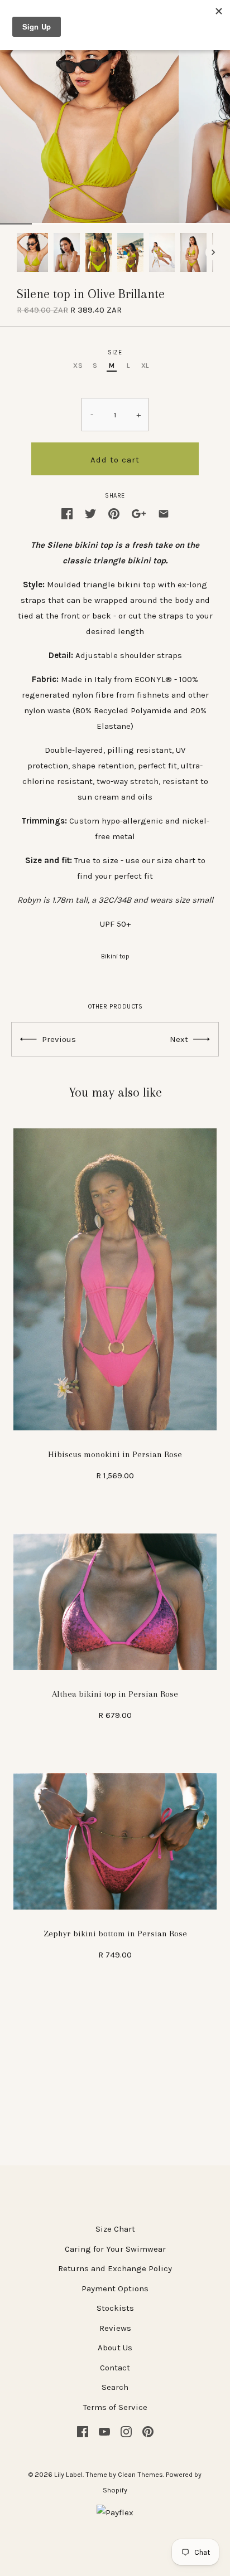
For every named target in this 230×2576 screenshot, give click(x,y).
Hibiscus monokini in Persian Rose (115, 1454)
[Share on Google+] (139, 513)
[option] (32, 252)
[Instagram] (126, 2431)
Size (115, 352)
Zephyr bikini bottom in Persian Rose (115, 1934)
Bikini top (115, 956)
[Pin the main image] (114, 513)
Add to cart (115, 460)
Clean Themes (140, 2475)
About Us (115, 2348)
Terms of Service (115, 2407)
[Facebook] (83, 2431)
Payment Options (115, 2288)
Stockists (115, 2308)
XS (78, 366)
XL (145, 366)
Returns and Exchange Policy (115, 2268)
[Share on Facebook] (67, 513)
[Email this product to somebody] (164, 513)
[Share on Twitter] (90, 513)
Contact (115, 2368)
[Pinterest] (148, 2431)
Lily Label (68, 2475)
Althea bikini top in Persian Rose (115, 1694)
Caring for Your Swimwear (115, 2249)
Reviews (115, 2328)
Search (115, 2387)
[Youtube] (104, 2431)
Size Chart (115, 2229)
